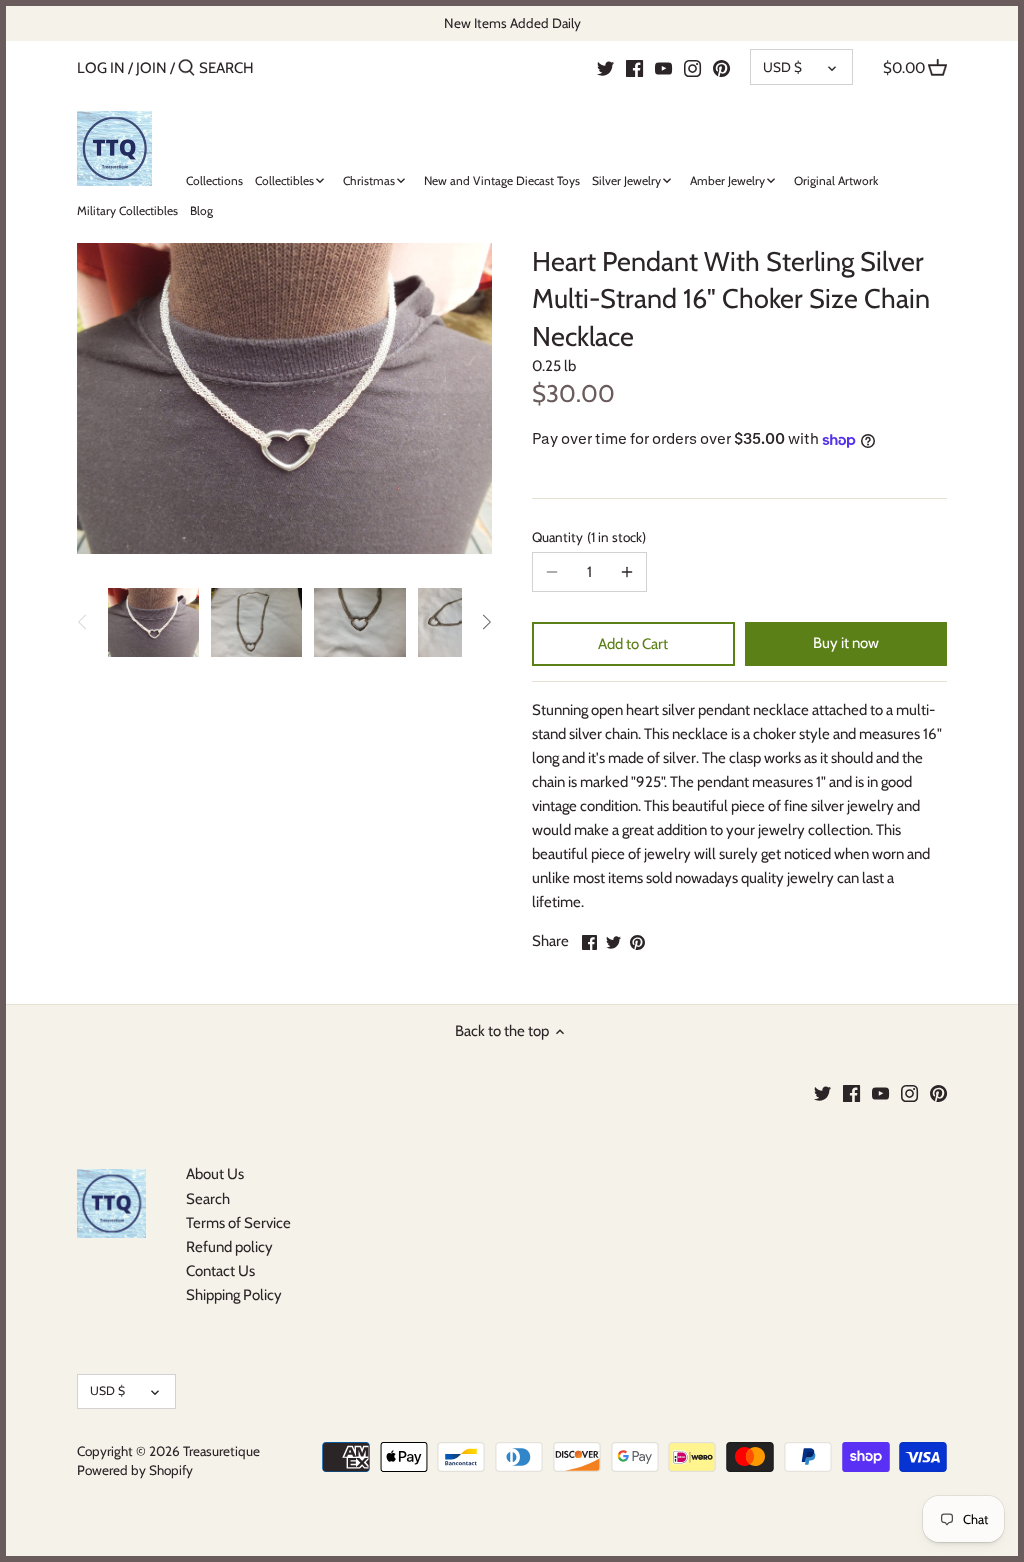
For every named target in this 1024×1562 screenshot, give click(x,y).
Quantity (587, 537)
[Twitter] (605, 67)
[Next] (486, 622)
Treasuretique (221, 1451)
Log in (101, 68)
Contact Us (220, 1271)
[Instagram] (692, 67)
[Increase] (627, 572)
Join (151, 68)
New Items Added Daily (512, 23)
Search (208, 1199)
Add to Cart (633, 644)
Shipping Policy (234, 1295)
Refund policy (229, 1247)
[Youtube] (663, 67)
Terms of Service (238, 1223)
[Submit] (186, 68)
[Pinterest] (721, 67)
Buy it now (846, 643)
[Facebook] (634, 67)
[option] (153, 622)
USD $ (782, 67)
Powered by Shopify (135, 1470)
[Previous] (83, 622)
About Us (215, 1174)
